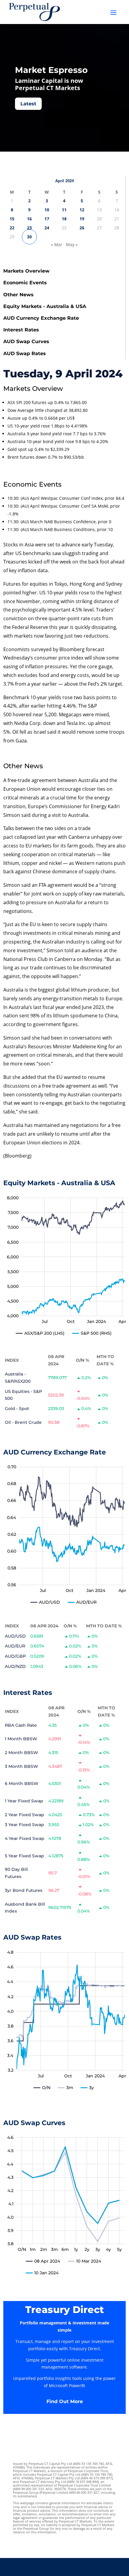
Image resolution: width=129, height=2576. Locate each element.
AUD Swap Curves (26, 341)
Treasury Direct (64, 2310)
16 (29, 219)
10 (47, 210)
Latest (28, 104)
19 (82, 219)
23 (29, 228)
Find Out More (65, 2401)
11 (64, 210)
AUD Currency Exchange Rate (41, 318)
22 (12, 228)
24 (47, 228)
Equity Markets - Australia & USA (45, 306)
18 (64, 219)
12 (82, 210)
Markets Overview (26, 271)
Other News (18, 295)
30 (29, 237)
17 (47, 219)
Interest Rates (21, 330)
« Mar (57, 245)
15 (12, 219)
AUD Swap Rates (25, 353)
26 (82, 228)
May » (72, 245)
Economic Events (25, 283)
